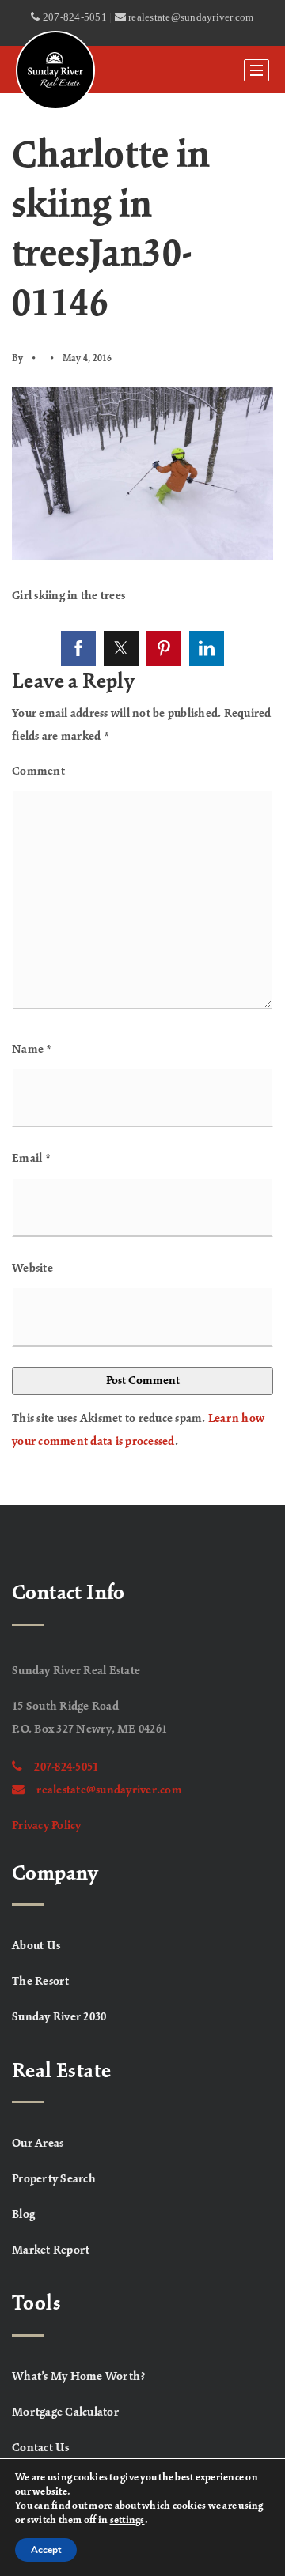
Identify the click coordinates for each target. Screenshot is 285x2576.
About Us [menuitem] (36, 1946)
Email (31, 1159)
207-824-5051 (66, 1767)
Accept (46, 2550)
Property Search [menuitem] (54, 2179)
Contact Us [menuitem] (41, 2448)
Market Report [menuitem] (51, 2250)
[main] (142, 799)
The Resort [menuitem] (41, 1982)
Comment (38, 771)
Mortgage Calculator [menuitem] (65, 2412)
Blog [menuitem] (23, 2215)
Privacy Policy (47, 1826)
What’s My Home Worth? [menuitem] (79, 2377)
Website (32, 1269)
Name (32, 1050)
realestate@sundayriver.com (109, 1790)
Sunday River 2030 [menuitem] (59, 2017)
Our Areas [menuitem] (38, 2144)
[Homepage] (55, 70)
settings (127, 2521)
